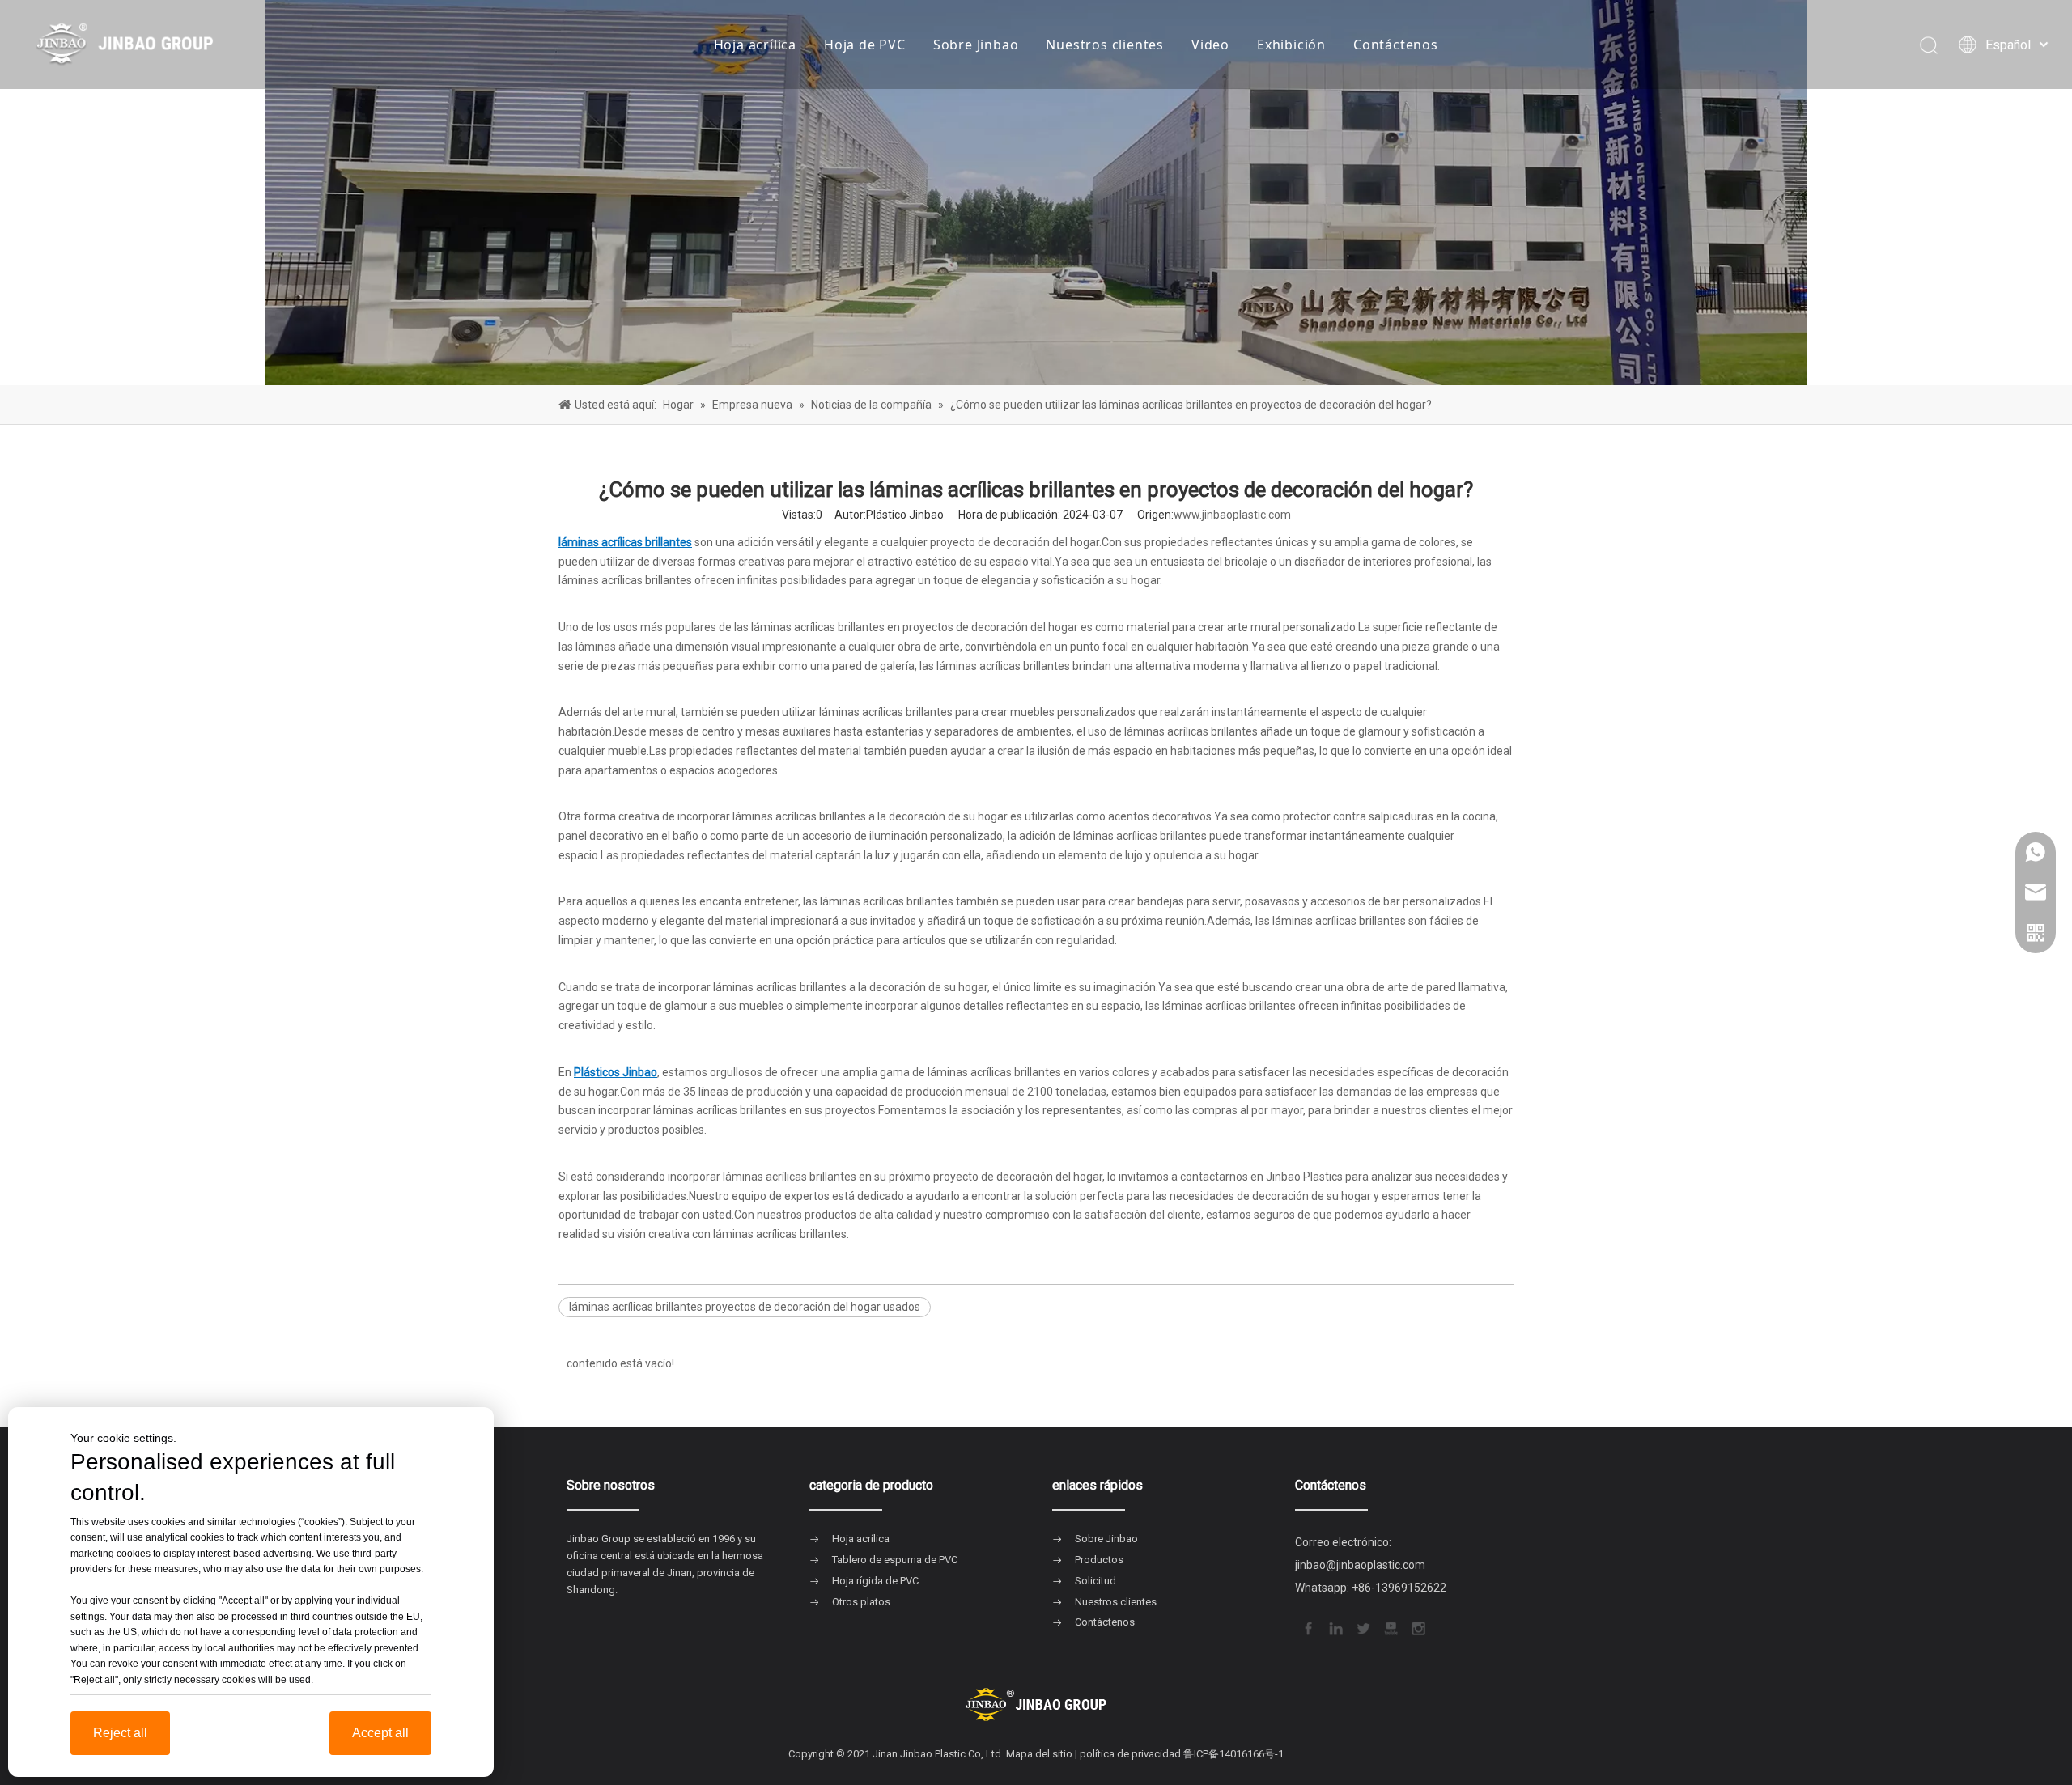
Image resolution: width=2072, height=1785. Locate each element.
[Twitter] (1362, 1627)
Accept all (380, 1733)
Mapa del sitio (1039, 1754)
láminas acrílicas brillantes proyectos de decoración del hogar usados (745, 1307)
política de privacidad (1130, 1754)
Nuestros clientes (1105, 45)
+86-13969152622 (1399, 1588)
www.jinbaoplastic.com (1232, 515)
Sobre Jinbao (976, 45)
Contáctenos (1396, 45)
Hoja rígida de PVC (875, 1581)
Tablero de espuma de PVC (895, 1560)
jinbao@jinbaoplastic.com (1360, 1565)
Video (1210, 45)
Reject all (120, 1733)
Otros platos (861, 1602)
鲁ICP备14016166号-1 (1233, 1754)
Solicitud (1095, 1581)
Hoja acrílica (755, 45)
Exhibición (1291, 45)
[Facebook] (1307, 1627)
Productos (1099, 1560)
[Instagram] (1417, 1627)
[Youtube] (1390, 1627)
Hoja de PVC (865, 45)
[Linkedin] (1335, 1627)
